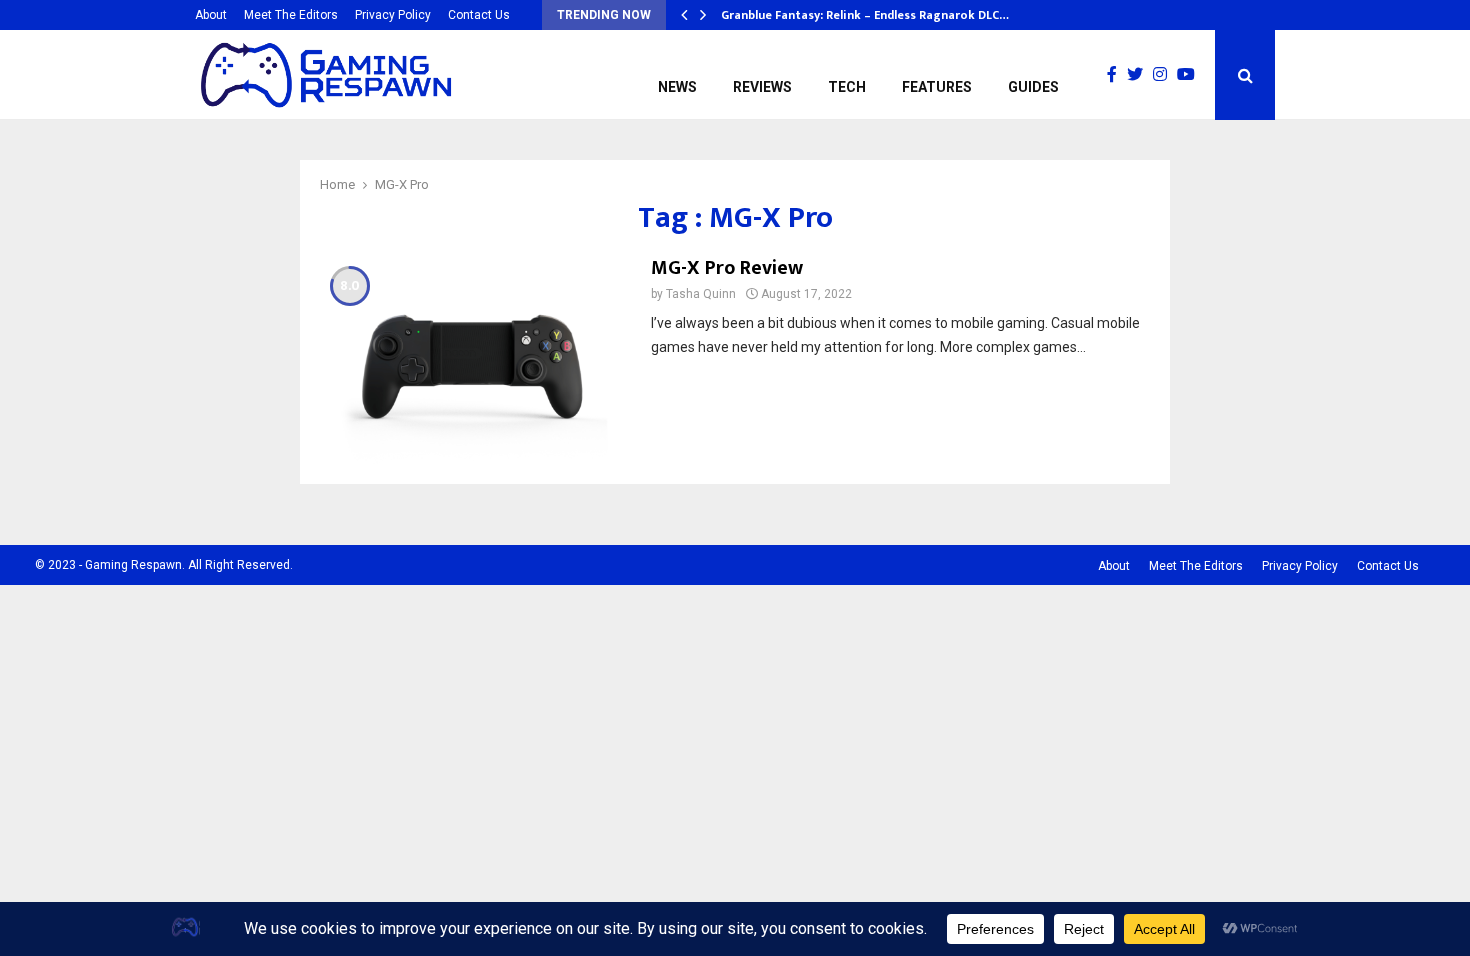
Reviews (762, 87)
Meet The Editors (291, 15)
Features (937, 87)
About (211, 15)
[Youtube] (1191, 75)
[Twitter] (1140, 75)
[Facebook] (1117, 75)
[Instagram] (1165, 75)
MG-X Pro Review (727, 268)
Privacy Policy (393, 15)
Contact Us (479, 15)
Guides (1033, 87)
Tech (847, 87)
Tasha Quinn (701, 294)
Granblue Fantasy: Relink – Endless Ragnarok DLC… (865, 15)
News (677, 87)
